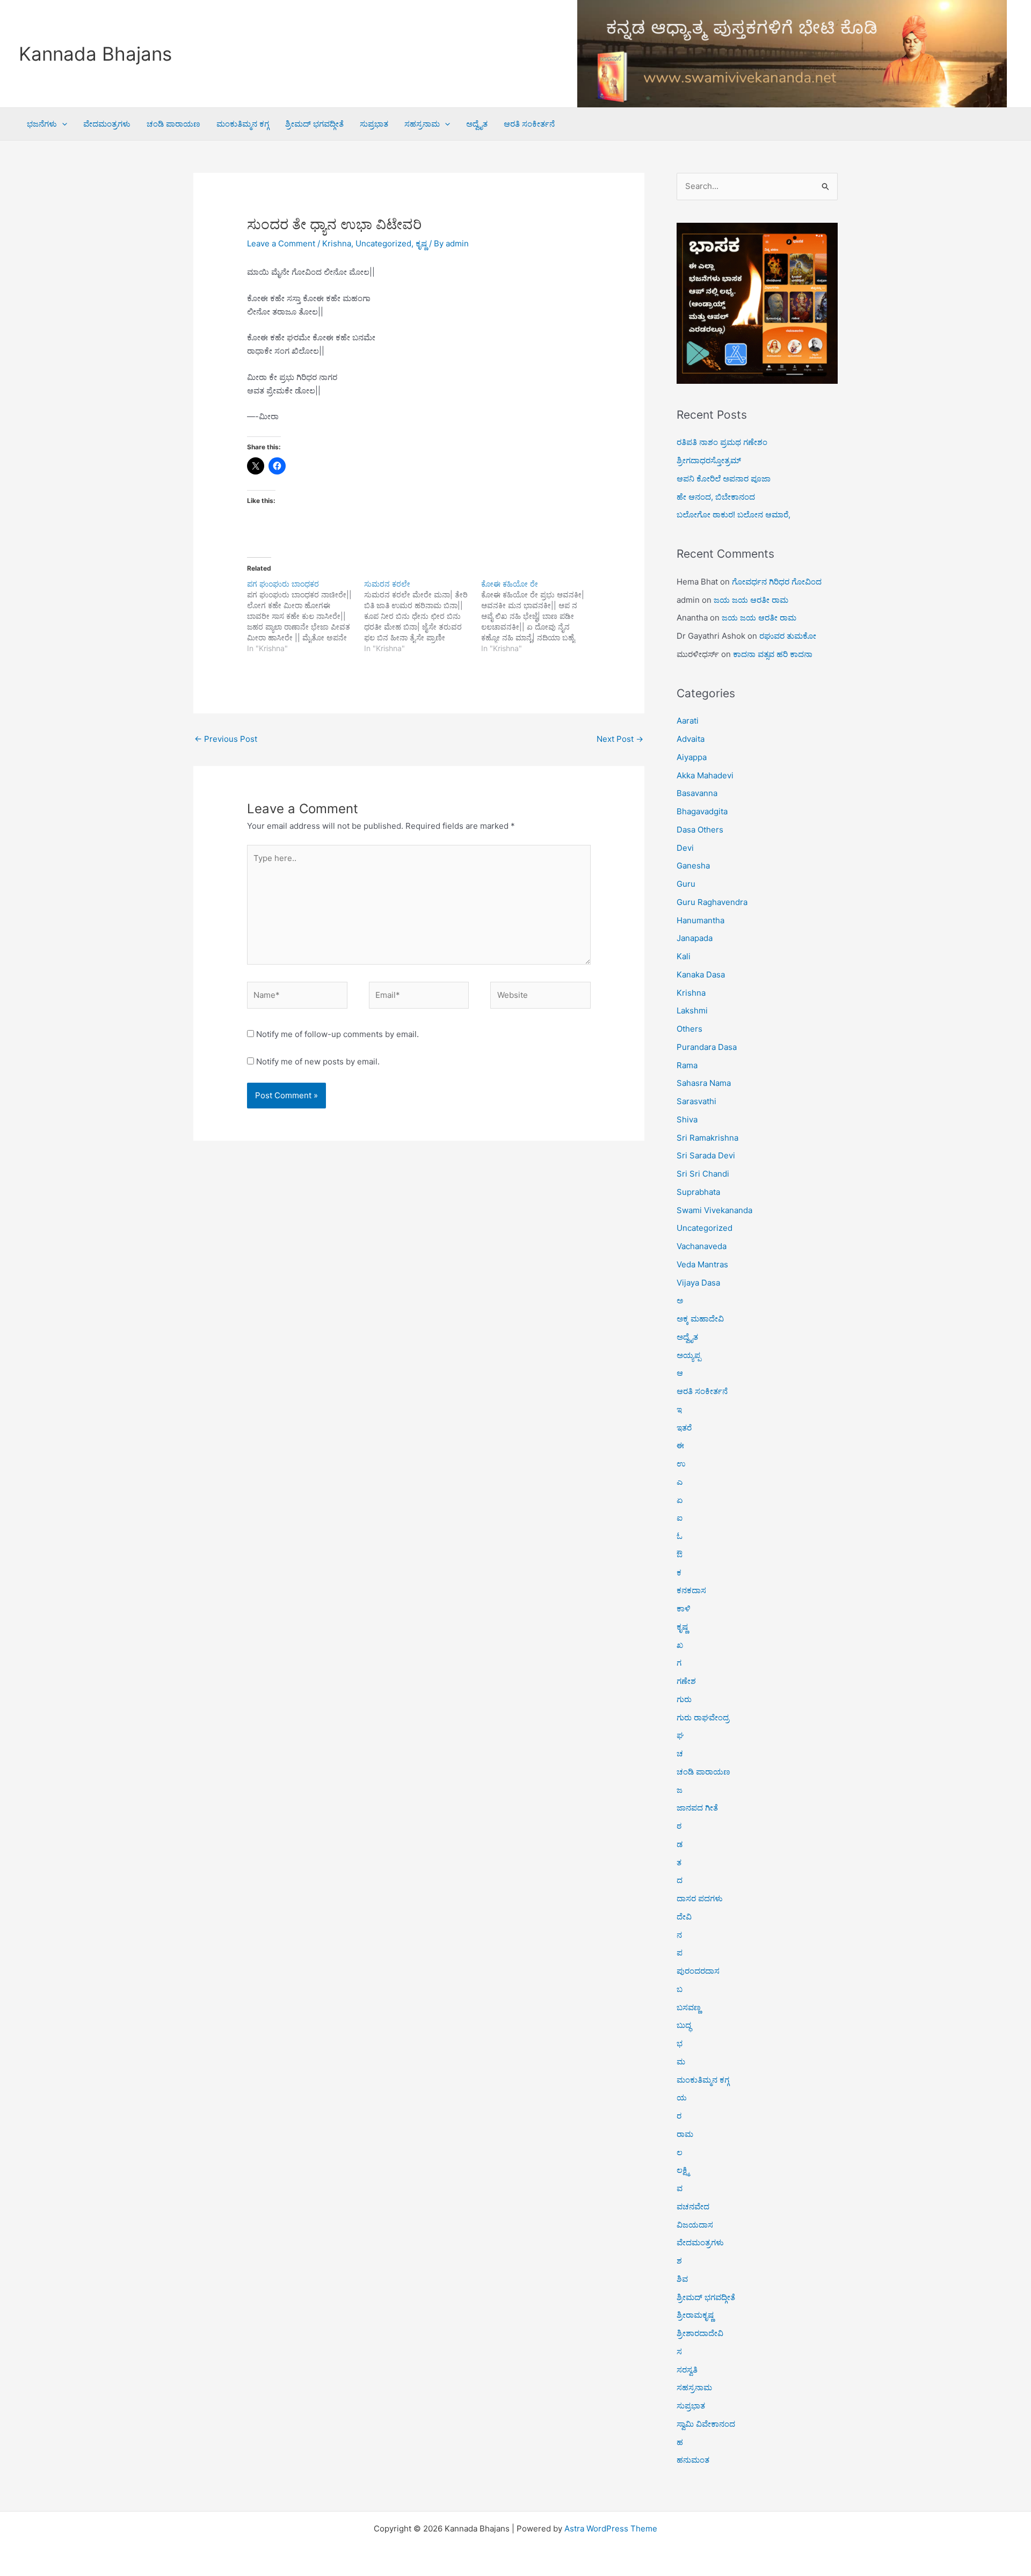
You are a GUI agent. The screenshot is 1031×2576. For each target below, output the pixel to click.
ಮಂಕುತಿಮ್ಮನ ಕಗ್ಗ (243, 124)
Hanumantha (700, 920)
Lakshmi (692, 1010)
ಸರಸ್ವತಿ (687, 2370)
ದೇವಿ (684, 1917)
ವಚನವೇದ (693, 2206)
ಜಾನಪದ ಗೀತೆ (697, 1808)
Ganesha (693, 866)
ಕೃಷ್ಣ (421, 243)
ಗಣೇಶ (686, 1681)
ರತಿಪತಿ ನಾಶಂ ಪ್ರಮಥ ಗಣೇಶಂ (722, 442)
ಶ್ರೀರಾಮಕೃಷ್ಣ (695, 2315)
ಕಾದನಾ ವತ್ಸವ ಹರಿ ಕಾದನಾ (773, 654)
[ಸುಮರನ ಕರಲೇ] (423, 616)
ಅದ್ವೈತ (477, 124)
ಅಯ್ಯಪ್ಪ (689, 1355)
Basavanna (697, 793)
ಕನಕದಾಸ (691, 1590)
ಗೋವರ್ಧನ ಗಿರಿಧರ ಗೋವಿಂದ (777, 582)
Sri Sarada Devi (706, 1155)
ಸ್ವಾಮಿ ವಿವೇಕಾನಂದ (706, 2424)
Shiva (687, 1119)
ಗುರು (684, 1699)
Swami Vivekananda (714, 1210)
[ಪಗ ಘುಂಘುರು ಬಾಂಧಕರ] (306, 616)
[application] (62, 124)
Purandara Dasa (707, 1047)
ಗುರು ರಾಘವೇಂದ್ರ (703, 1717)
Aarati (688, 721)
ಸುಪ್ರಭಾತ (374, 124)
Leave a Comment (281, 243)
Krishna (337, 243)
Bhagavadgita (702, 811)
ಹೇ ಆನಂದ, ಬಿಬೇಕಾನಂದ (716, 497)
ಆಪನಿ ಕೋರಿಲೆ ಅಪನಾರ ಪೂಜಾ (724, 479)
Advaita (691, 739)
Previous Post (226, 739)
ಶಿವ (682, 2279)
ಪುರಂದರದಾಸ (698, 1971)
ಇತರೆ (684, 1428)
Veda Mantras (702, 1264)
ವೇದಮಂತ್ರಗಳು (107, 124)
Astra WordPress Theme (611, 2528)
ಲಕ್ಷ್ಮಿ (683, 2170)
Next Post (620, 739)
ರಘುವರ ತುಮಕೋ (788, 636)
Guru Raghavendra (712, 902)
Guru (686, 884)
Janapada (695, 938)
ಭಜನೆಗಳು (42, 124)
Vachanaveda (702, 1246)
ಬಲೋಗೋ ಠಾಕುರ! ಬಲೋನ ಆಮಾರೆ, (734, 515)
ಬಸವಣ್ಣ (689, 2007)
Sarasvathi (696, 1101)
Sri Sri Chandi (703, 1174)
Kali (684, 956)
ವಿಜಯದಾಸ (695, 2225)
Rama (687, 1065)
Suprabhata (698, 1192)
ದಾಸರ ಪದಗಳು (700, 1898)
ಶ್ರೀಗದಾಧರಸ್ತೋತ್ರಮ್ (709, 460)
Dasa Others (700, 830)
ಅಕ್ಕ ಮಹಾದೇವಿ (700, 1319)
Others (689, 1029)
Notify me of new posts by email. (318, 1061)
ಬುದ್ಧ (684, 2025)
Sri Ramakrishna (707, 1138)
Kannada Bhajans (95, 54)
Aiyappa (692, 757)
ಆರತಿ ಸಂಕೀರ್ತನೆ (529, 124)
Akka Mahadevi (705, 775)
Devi (685, 848)
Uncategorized (383, 243)
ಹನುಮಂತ (693, 2460)
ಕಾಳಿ (684, 1608)
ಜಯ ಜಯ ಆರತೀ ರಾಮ (751, 600)
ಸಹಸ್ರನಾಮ (422, 124)
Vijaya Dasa (698, 1283)
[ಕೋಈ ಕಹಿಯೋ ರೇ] (540, 616)
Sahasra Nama (704, 1083)
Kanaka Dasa (701, 975)
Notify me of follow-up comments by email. (337, 1034)
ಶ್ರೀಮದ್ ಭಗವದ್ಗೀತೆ (314, 124)
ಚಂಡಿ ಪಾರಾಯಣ (173, 124)
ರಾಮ (685, 2134)
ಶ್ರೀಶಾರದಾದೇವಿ (700, 2333)
